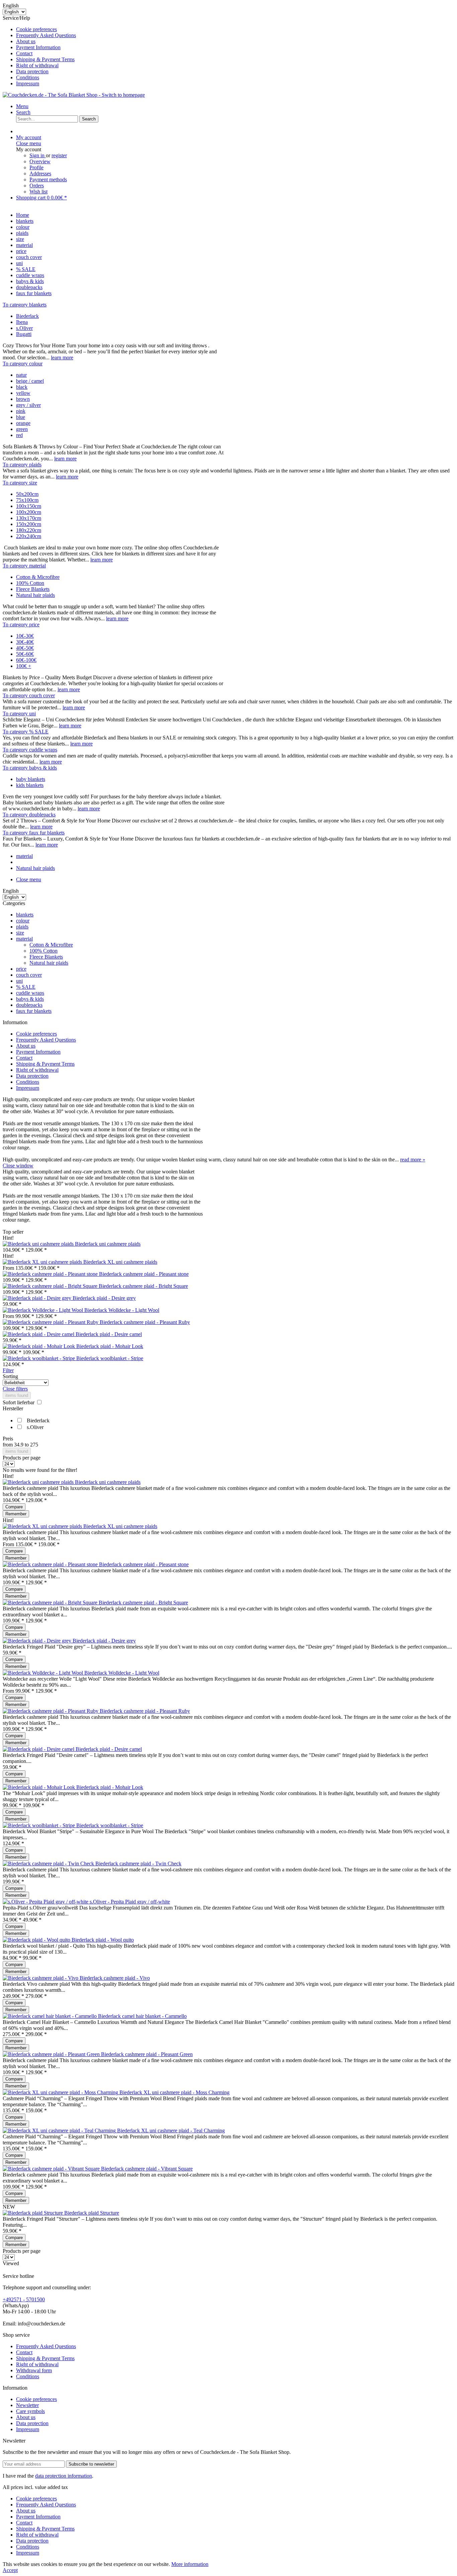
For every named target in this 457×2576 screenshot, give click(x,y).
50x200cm (27, 494)
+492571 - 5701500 (24, 2299)
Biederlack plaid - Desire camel (109, 1334)
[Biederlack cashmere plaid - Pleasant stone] (51, 1274)
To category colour (23, 364)
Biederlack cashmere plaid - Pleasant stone (144, 1274)
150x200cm (29, 524)
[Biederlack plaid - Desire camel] (39, 1334)
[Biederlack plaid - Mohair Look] (39, 1346)
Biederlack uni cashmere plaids (108, 1244)
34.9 (19, 1445)
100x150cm (29, 506)
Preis (8, 1439)
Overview (40, 161)
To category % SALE (26, 732)
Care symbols (30, 2411)
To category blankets (25, 305)
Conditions (28, 77)
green (22, 429)
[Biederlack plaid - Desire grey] (38, 1298)
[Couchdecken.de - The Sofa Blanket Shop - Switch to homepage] (74, 95)
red (19, 435)
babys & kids (30, 999)
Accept (10, 2570)
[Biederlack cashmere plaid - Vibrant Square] (52, 2169)
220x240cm (29, 536)
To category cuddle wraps (30, 750)
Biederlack (27, 316)
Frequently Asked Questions (46, 35)
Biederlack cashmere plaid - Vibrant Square (147, 2169)
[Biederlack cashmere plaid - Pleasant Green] (52, 2054)
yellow (23, 393)
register (59, 155)
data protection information (64, 2476)
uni (19, 981)
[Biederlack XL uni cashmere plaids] (43, 1262)
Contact (24, 53)
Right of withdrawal (37, 65)
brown (23, 399)
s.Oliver (24, 328)
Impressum (28, 83)
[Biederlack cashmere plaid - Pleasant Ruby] (51, 1322)
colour (23, 921)
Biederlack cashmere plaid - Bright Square (143, 1286)
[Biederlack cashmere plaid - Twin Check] (49, 1863)
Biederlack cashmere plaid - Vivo (115, 1978)
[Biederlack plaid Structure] (33, 2213)
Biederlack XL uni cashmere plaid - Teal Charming (171, 2130)
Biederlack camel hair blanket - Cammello (142, 2016)
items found (17, 1395)
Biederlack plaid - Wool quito (103, 1940)
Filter (8, 1370)
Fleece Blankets (33, 589)
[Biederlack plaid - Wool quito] (37, 1940)
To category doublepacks (29, 815)
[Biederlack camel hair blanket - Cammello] (50, 2016)
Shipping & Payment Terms (45, 59)
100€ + (24, 666)
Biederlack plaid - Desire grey (104, 1298)
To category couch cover (29, 695)
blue (21, 417)
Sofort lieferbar (19, 1402)
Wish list (38, 192)
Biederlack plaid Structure (92, 2213)
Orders (37, 186)
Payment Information (38, 47)
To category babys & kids (30, 768)
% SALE (26, 987)
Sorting (10, 1376)
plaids (22, 927)
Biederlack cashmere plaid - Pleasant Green (147, 2054)
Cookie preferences (36, 29)
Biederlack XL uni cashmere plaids (120, 1262)
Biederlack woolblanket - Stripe (110, 1358)
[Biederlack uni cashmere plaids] (39, 1244)
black (22, 387)
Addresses (40, 173)
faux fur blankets (34, 1011)
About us (26, 41)
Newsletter (27, 2405)
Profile (36, 167)
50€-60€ (25, 654)
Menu (22, 106)
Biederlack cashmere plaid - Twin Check (138, 1863)
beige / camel (30, 381)
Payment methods (48, 180)
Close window (18, 1166)
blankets (25, 915)
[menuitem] (235, 29)
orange (23, 423)
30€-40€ (25, 642)
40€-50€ (25, 648)
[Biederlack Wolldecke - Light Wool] (43, 1310)
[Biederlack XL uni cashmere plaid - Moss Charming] (61, 2092)
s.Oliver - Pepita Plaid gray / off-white (130, 1902)
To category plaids (22, 465)
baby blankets (31, 779)
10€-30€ (25, 636)
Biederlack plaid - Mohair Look (110, 1346)
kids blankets (30, 785)
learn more (62, 358)
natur (21, 375)
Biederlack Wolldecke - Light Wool (122, 1310)
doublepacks (29, 1005)
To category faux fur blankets (34, 833)
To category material (24, 566)
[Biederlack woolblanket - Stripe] (39, 1358)
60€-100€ (26, 660)
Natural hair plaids (35, 595)
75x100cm (27, 500)
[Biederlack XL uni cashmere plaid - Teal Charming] (60, 2130)
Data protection (32, 71)
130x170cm (29, 518)
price (21, 969)
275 (34, 1445)
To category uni (19, 714)
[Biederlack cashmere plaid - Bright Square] (51, 1286)
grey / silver (28, 405)
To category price (21, 625)
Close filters (15, 1389)
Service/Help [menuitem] (39, 51)
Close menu (29, 143)
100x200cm (29, 512)
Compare (14, 1507)
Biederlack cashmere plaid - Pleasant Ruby (145, 1322)
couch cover (29, 975)
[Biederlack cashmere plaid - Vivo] (41, 1978)
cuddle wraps (30, 993)
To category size (20, 483)
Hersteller (13, 1408)
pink (21, 411)
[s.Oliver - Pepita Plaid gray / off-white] (46, 1902)
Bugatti (24, 334)
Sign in (38, 155)
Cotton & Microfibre (38, 577)
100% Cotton (30, 583)
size (20, 933)
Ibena (22, 322)
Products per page (22, 1458)
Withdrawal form (34, 2370)
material (24, 939)
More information (190, 2564)
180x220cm (29, 530)
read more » (413, 1160)
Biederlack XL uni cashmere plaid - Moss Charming (174, 2092)
